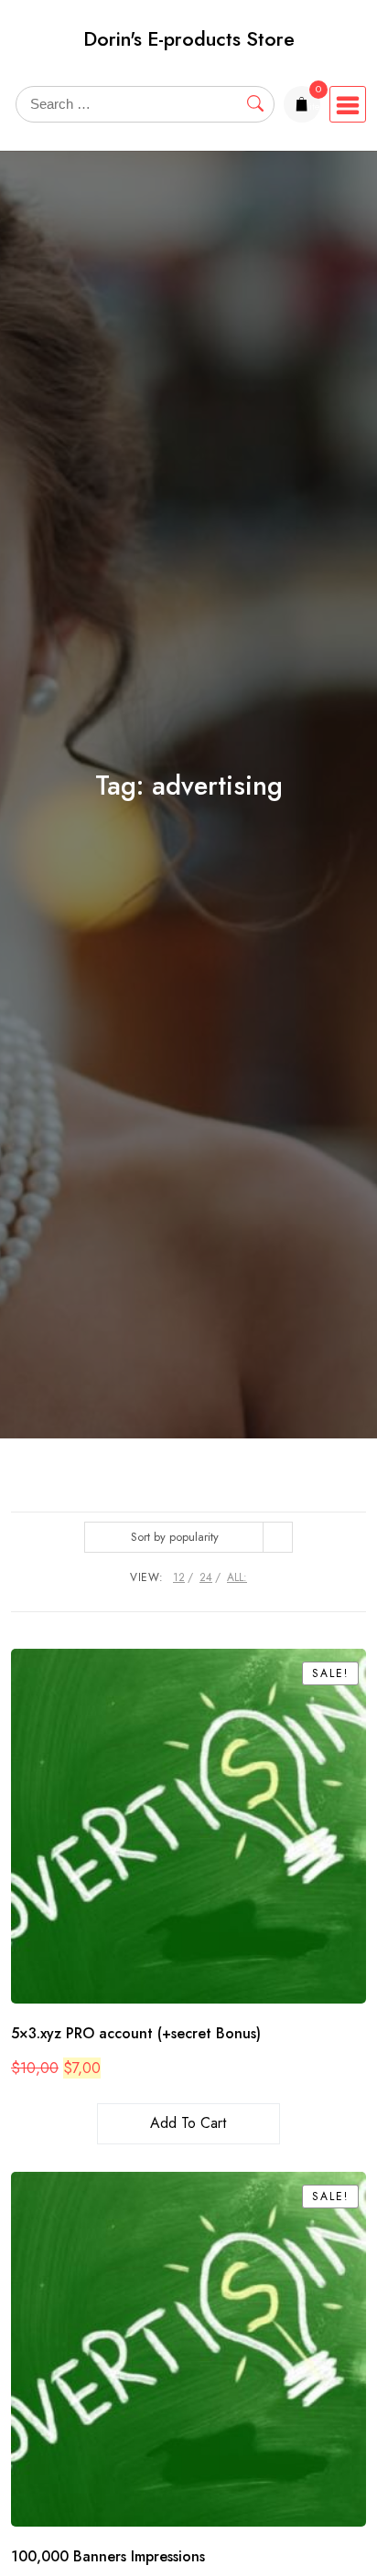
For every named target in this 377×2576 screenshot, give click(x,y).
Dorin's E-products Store (189, 39)
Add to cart (188, 2123)
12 (179, 1577)
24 (206, 1577)
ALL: (237, 1577)
